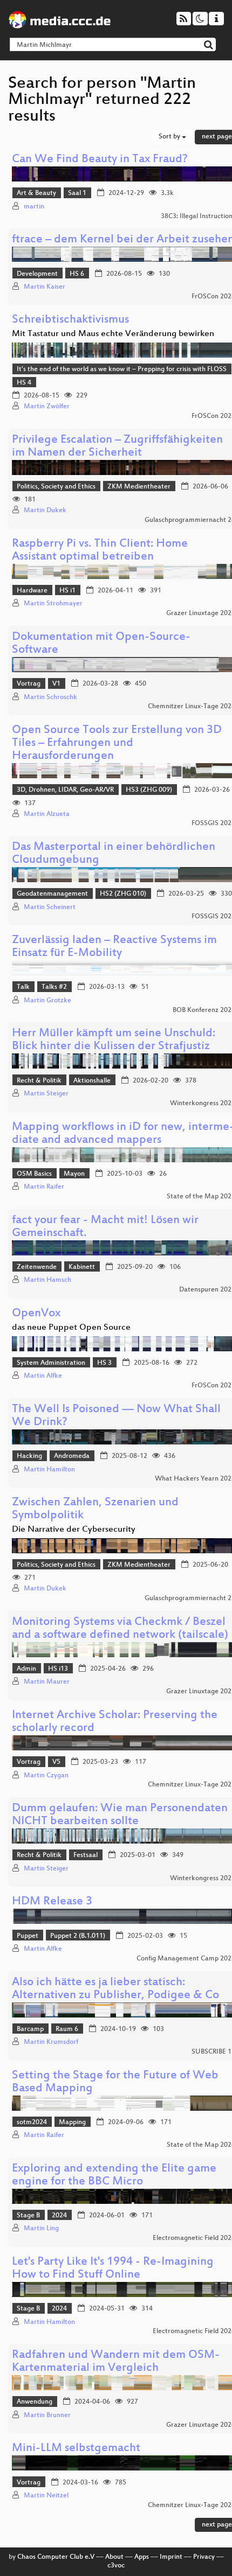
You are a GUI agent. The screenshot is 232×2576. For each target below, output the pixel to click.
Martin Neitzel (46, 2496)
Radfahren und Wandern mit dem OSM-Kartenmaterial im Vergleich (116, 2362)
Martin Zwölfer (47, 407)
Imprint (171, 2557)
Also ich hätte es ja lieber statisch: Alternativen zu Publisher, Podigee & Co (115, 1989)
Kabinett (82, 1267)
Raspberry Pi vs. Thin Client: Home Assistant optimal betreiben (100, 551)
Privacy (204, 2557)
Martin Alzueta (47, 814)
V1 (56, 684)
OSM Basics (34, 1174)
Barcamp (30, 2029)
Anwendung (35, 2402)
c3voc (116, 2566)
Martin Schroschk (50, 697)
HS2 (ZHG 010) (123, 894)
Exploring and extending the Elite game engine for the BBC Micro (114, 2176)
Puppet (28, 1936)
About (114, 2557)
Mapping (72, 2123)
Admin (26, 1669)
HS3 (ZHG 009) (149, 790)
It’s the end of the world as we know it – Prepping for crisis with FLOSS (122, 369)
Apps (142, 2557)
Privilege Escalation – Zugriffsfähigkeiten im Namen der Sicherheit (117, 447)
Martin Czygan (46, 1776)
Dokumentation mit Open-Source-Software (101, 644)
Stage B (28, 2216)
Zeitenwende (37, 1267)
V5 (56, 1762)
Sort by (170, 137)
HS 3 (104, 1363)
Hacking (29, 1456)
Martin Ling (41, 2229)
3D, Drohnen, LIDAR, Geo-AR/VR (65, 790)
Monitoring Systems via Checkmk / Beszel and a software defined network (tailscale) (120, 1629)
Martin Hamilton (49, 1470)
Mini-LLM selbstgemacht (76, 2449)
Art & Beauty (36, 193)
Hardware (32, 591)
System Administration (51, 1363)
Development (37, 274)
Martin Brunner (47, 2416)
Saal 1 (77, 193)
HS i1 (67, 591)
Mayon (74, 1174)
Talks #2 (54, 987)
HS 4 (24, 383)
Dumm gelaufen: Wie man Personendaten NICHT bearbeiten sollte (120, 1815)
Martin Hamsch (47, 1280)
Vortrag (29, 684)
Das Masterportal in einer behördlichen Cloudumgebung (114, 854)
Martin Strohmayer (53, 604)
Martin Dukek (45, 511)
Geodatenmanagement (52, 894)
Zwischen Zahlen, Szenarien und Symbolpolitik (95, 1509)
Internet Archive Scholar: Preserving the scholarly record (115, 1722)
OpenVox (36, 1314)
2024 (59, 2216)
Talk (23, 987)
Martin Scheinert (50, 907)
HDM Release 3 (52, 1902)
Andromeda (72, 1456)
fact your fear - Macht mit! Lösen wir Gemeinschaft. (105, 1227)
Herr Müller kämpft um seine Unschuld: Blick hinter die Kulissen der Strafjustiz (114, 1040)
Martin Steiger (46, 1094)
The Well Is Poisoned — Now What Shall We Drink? (116, 1416)
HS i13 (58, 1669)
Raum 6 (67, 2029)
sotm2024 (32, 2123)
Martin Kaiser (45, 287)
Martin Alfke (43, 1376)
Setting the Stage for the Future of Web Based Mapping (115, 2082)
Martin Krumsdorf (51, 2042)
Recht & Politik (39, 1081)
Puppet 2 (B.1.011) (78, 1936)
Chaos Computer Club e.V (56, 2557)
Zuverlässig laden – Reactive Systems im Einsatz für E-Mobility (114, 947)
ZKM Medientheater (139, 487)
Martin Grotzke (47, 1001)
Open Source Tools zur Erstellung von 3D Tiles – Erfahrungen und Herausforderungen (117, 744)
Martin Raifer (44, 1187)
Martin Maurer (47, 1682)
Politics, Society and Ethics (56, 487)
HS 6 (77, 274)
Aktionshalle (92, 1081)
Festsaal (86, 1855)
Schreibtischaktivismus (70, 320)
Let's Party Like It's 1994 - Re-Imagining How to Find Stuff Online (113, 2269)
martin (34, 207)
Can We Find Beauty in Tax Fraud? (100, 160)
